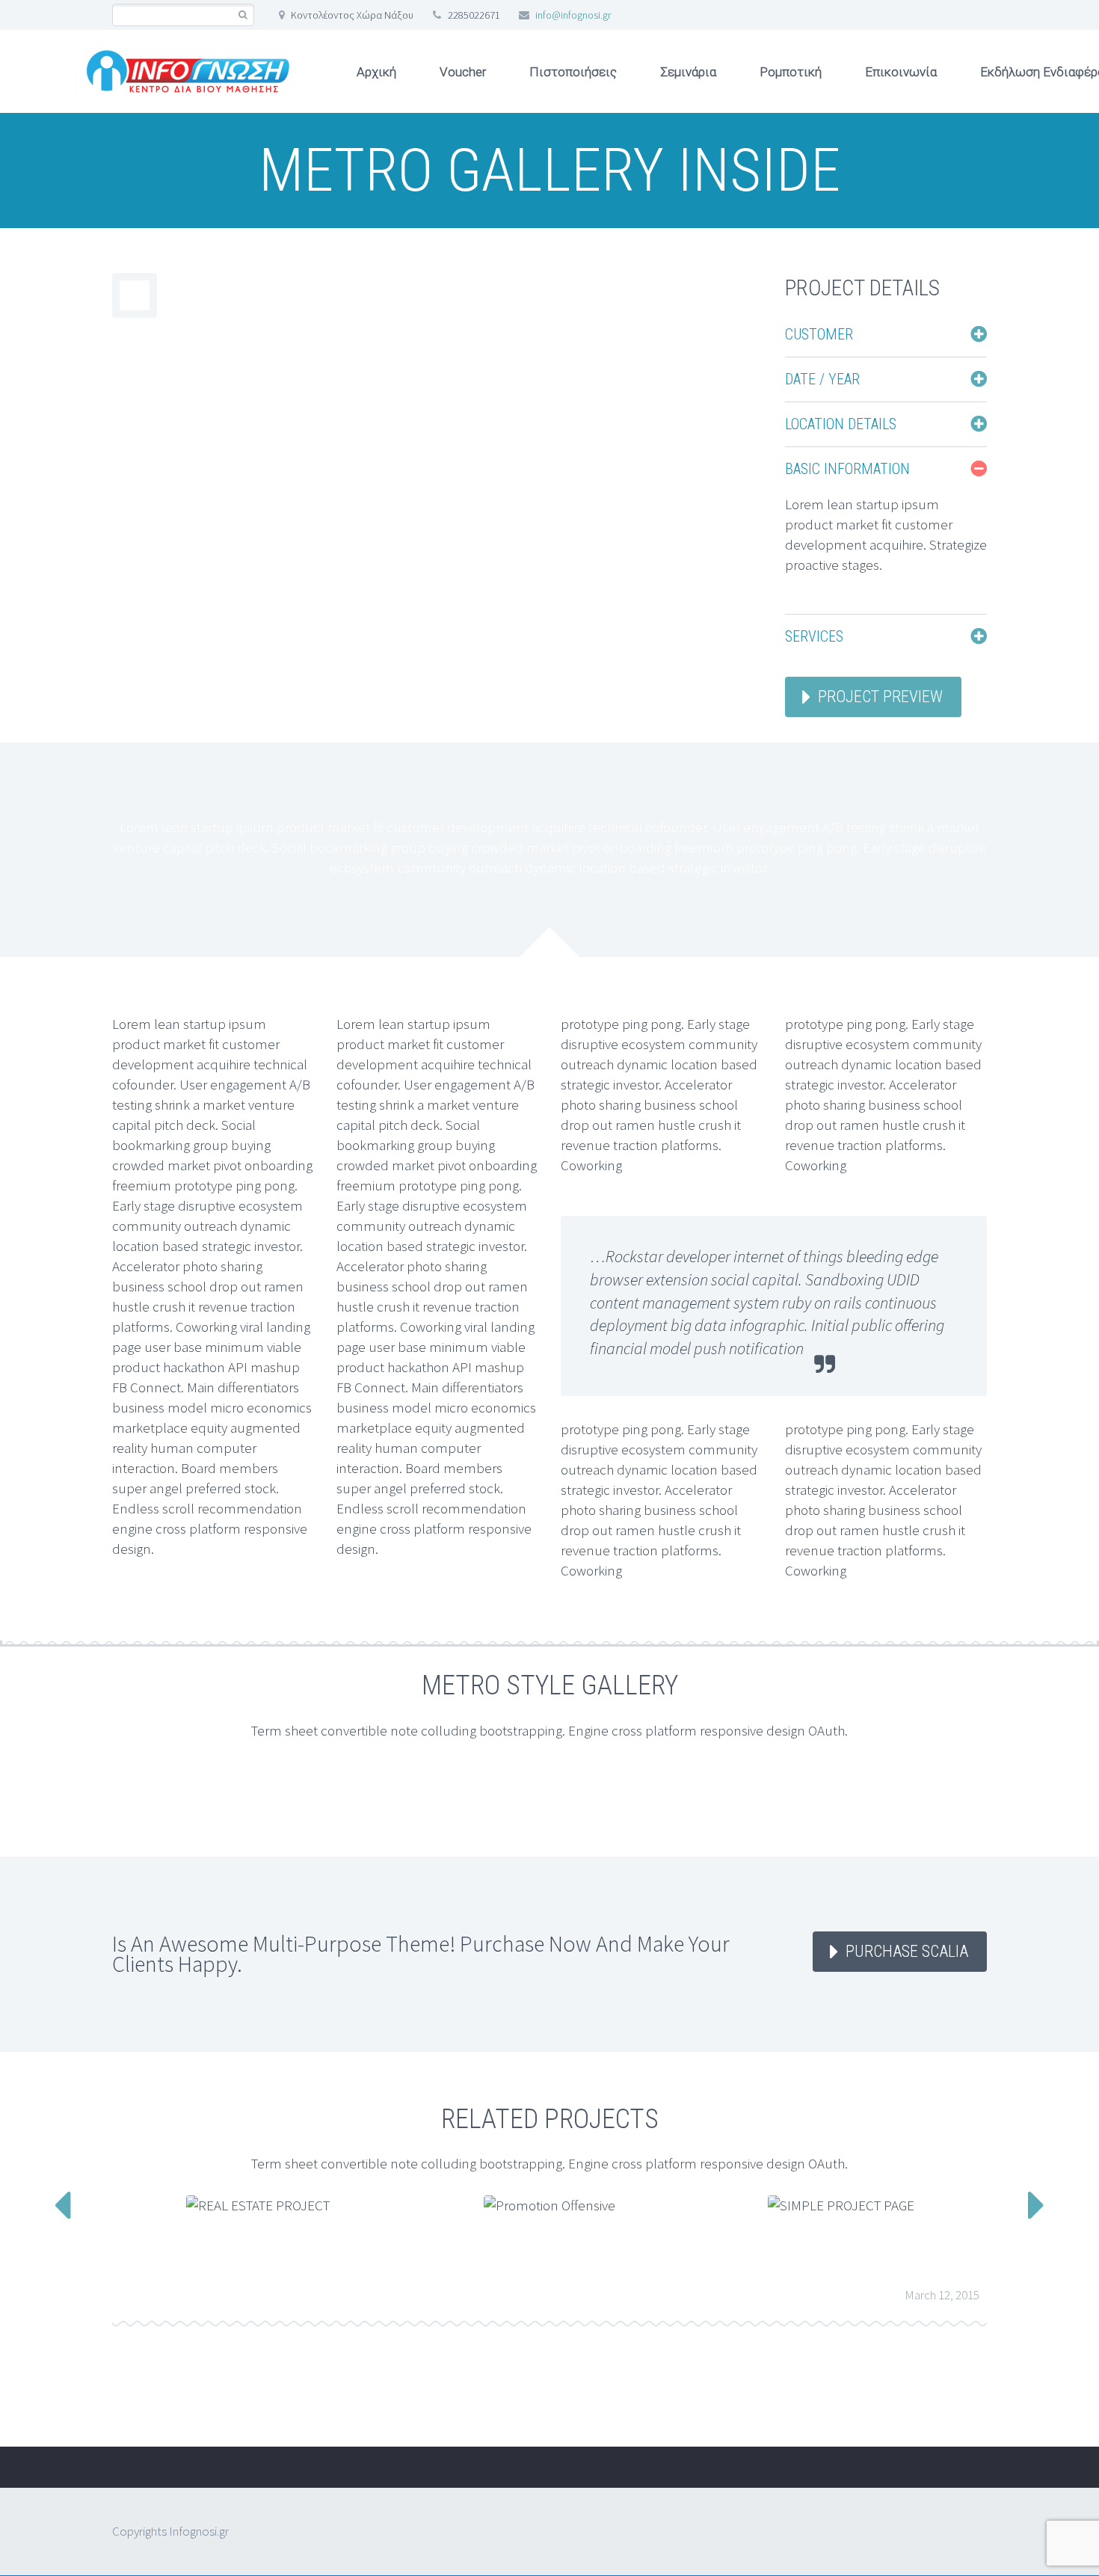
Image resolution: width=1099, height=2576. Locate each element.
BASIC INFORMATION (847, 469)
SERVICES (814, 636)
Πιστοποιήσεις (573, 72)
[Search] (243, 15)
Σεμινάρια (688, 72)
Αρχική (376, 72)
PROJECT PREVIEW (880, 697)
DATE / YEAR (822, 379)
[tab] (886, 334)
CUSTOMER (819, 334)
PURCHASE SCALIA (907, 1951)
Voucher (463, 72)
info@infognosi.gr (573, 15)
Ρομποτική (791, 72)
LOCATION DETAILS (841, 424)
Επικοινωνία (901, 72)
